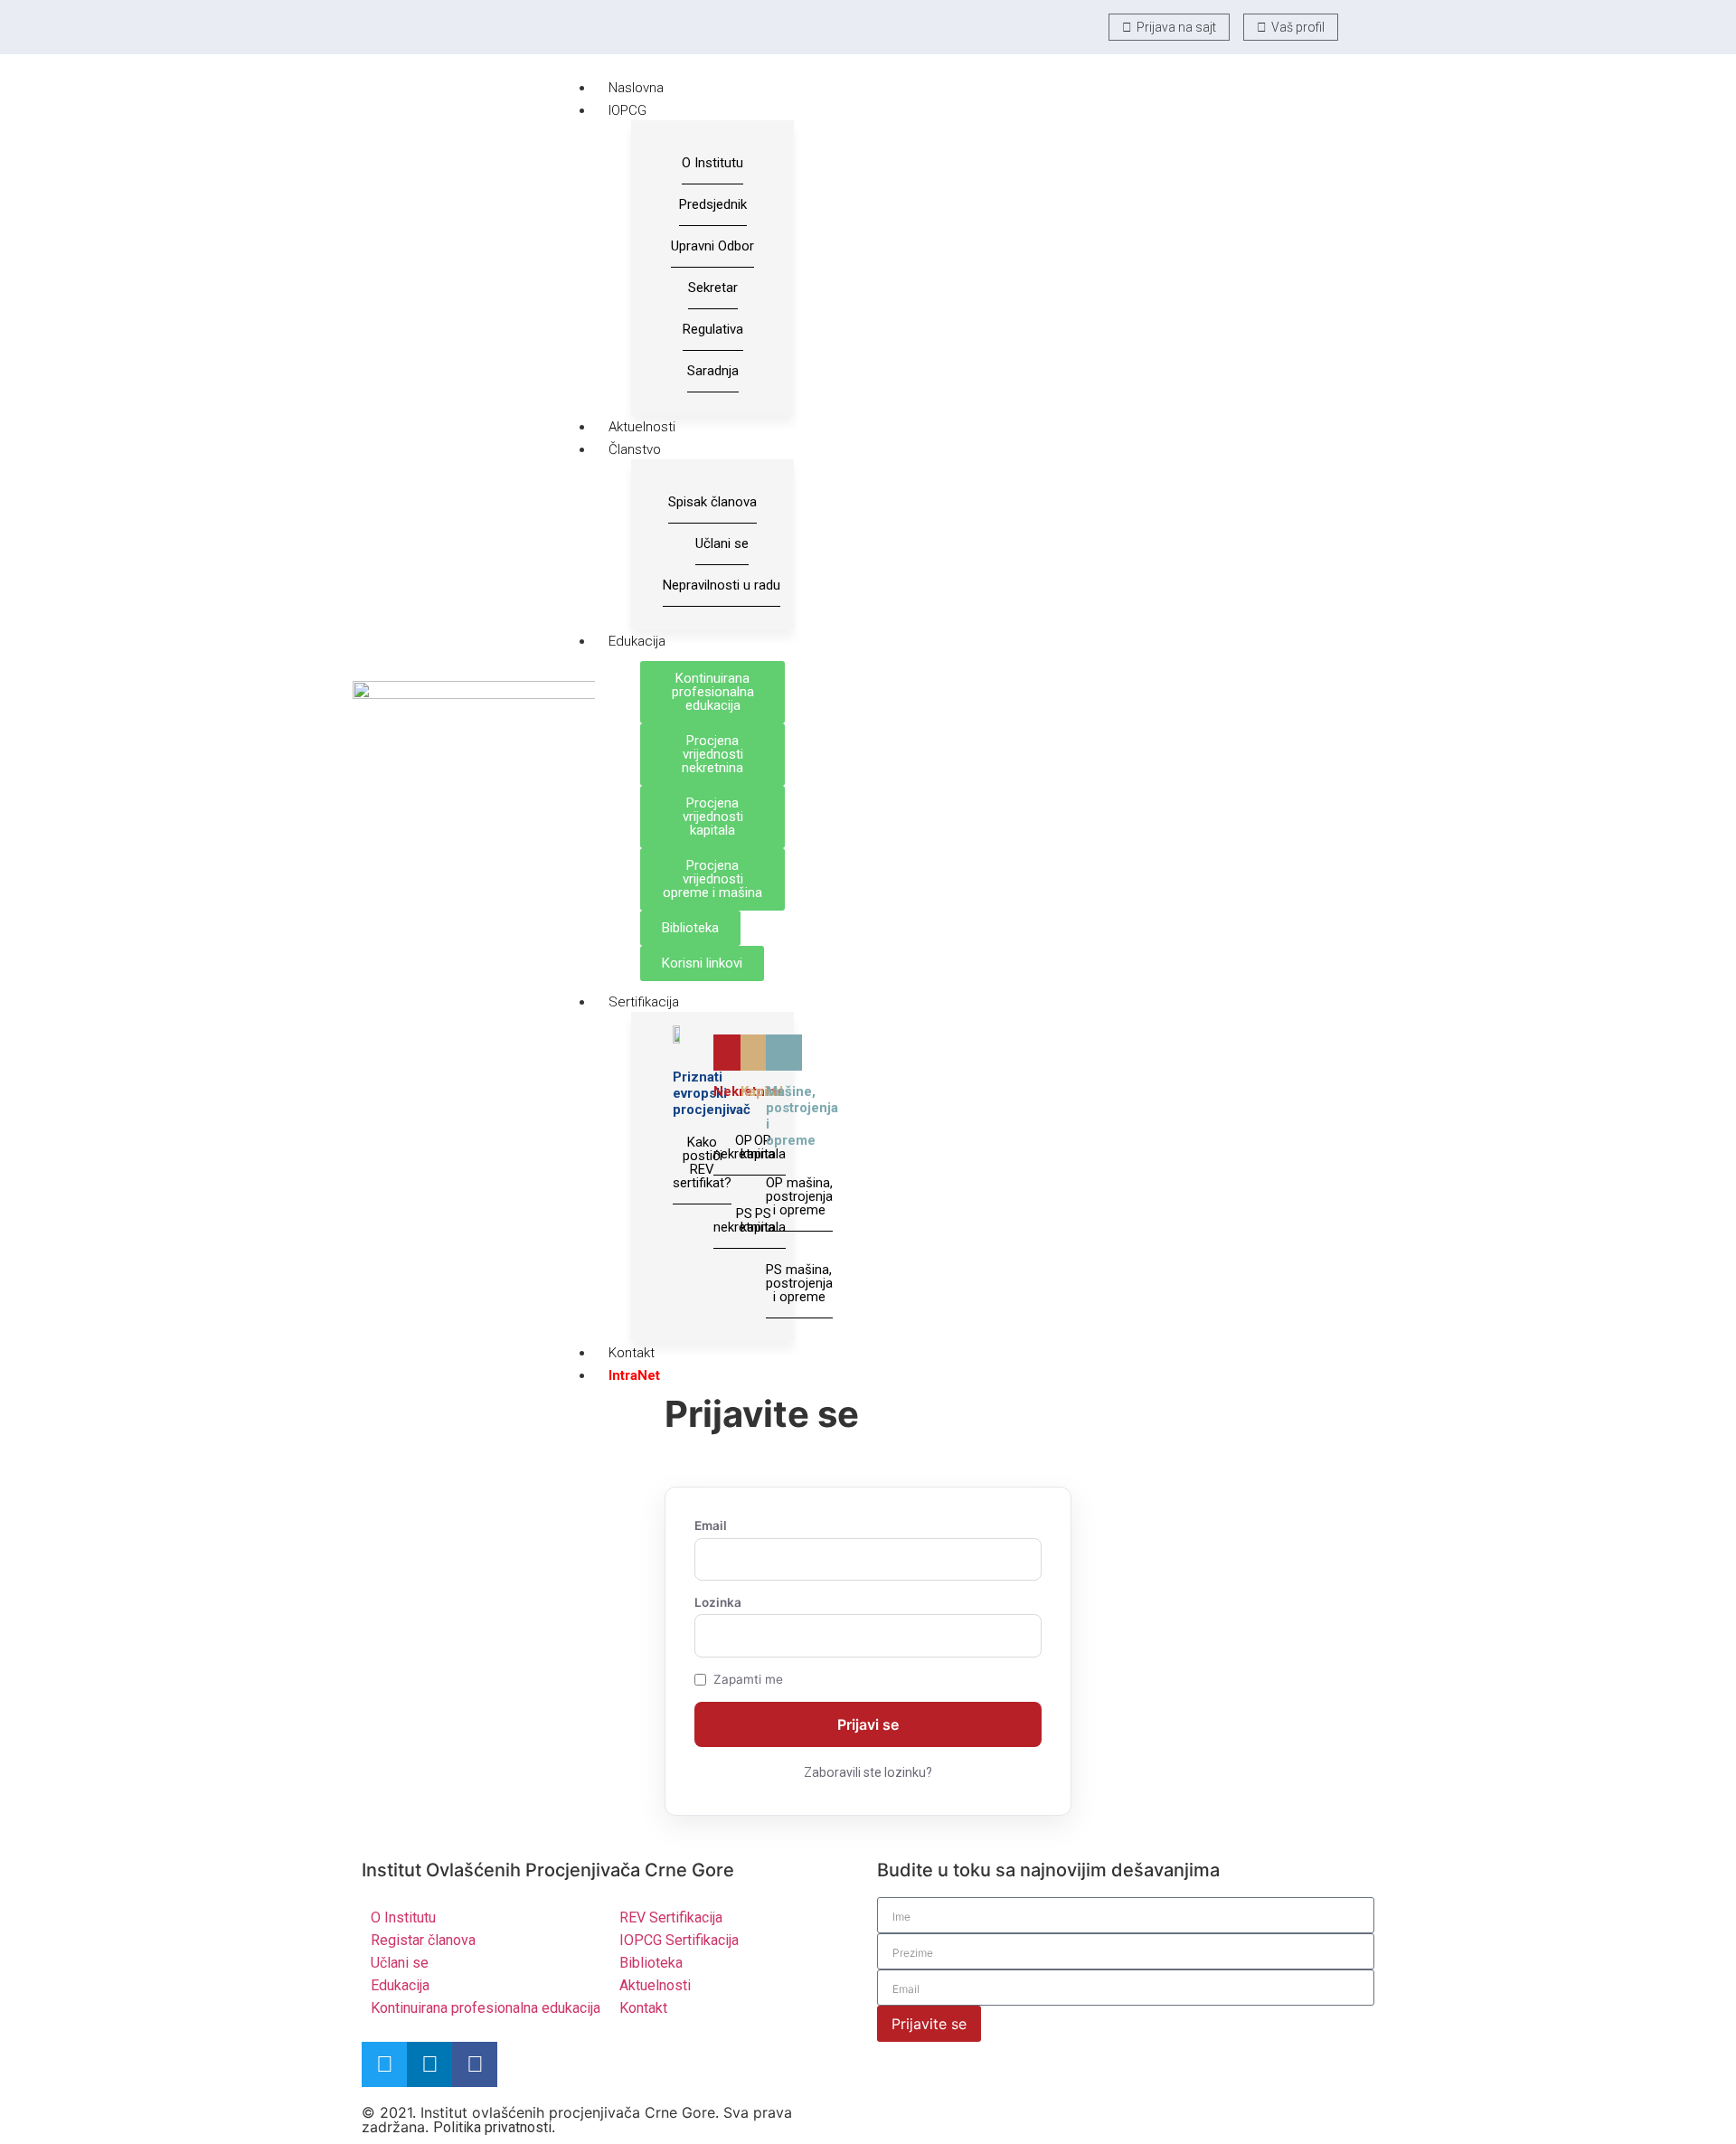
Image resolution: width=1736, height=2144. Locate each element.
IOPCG (627, 110)
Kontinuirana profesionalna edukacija (486, 2008)
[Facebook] (475, 2064)
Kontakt (632, 1353)
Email (711, 1526)
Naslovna (636, 88)
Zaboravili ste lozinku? (868, 1772)
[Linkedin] (429, 2064)
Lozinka (718, 1603)
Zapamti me (748, 1680)
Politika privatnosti (492, 2127)
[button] (1363, 26)
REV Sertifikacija (671, 1917)
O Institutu (403, 1917)
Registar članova (423, 1940)
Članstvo (635, 449)
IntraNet (634, 1375)
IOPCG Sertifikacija (679, 1940)
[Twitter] (384, 2064)
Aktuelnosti (642, 427)
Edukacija (637, 641)
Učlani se (400, 1963)
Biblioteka (651, 1963)
